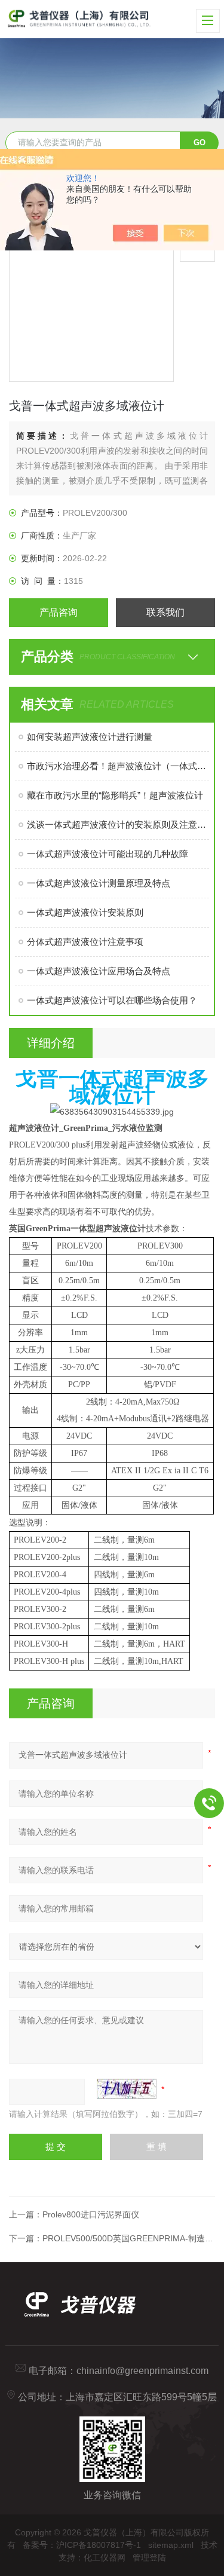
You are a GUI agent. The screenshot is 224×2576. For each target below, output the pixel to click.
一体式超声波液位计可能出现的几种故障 (108, 854)
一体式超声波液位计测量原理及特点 (99, 883)
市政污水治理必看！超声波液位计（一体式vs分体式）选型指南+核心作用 (118, 766)
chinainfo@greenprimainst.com (142, 2371)
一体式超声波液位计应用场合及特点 (99, 971)
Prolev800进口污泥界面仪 (91, 2214)
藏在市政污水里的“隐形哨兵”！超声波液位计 (115, 795)
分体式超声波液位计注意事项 (85, 942)
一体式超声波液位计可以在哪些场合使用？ (112, 1000)
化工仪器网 (105, 2557)
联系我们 (165, 612)
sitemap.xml (171, 2545)
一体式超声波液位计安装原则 (85, 912)
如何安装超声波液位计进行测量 (90, 737)
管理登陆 (149, 2557)
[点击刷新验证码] (127, 2089)
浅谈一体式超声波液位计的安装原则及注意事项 (118, 824)
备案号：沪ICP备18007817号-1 (82, 2545)
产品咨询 (59, 612)
